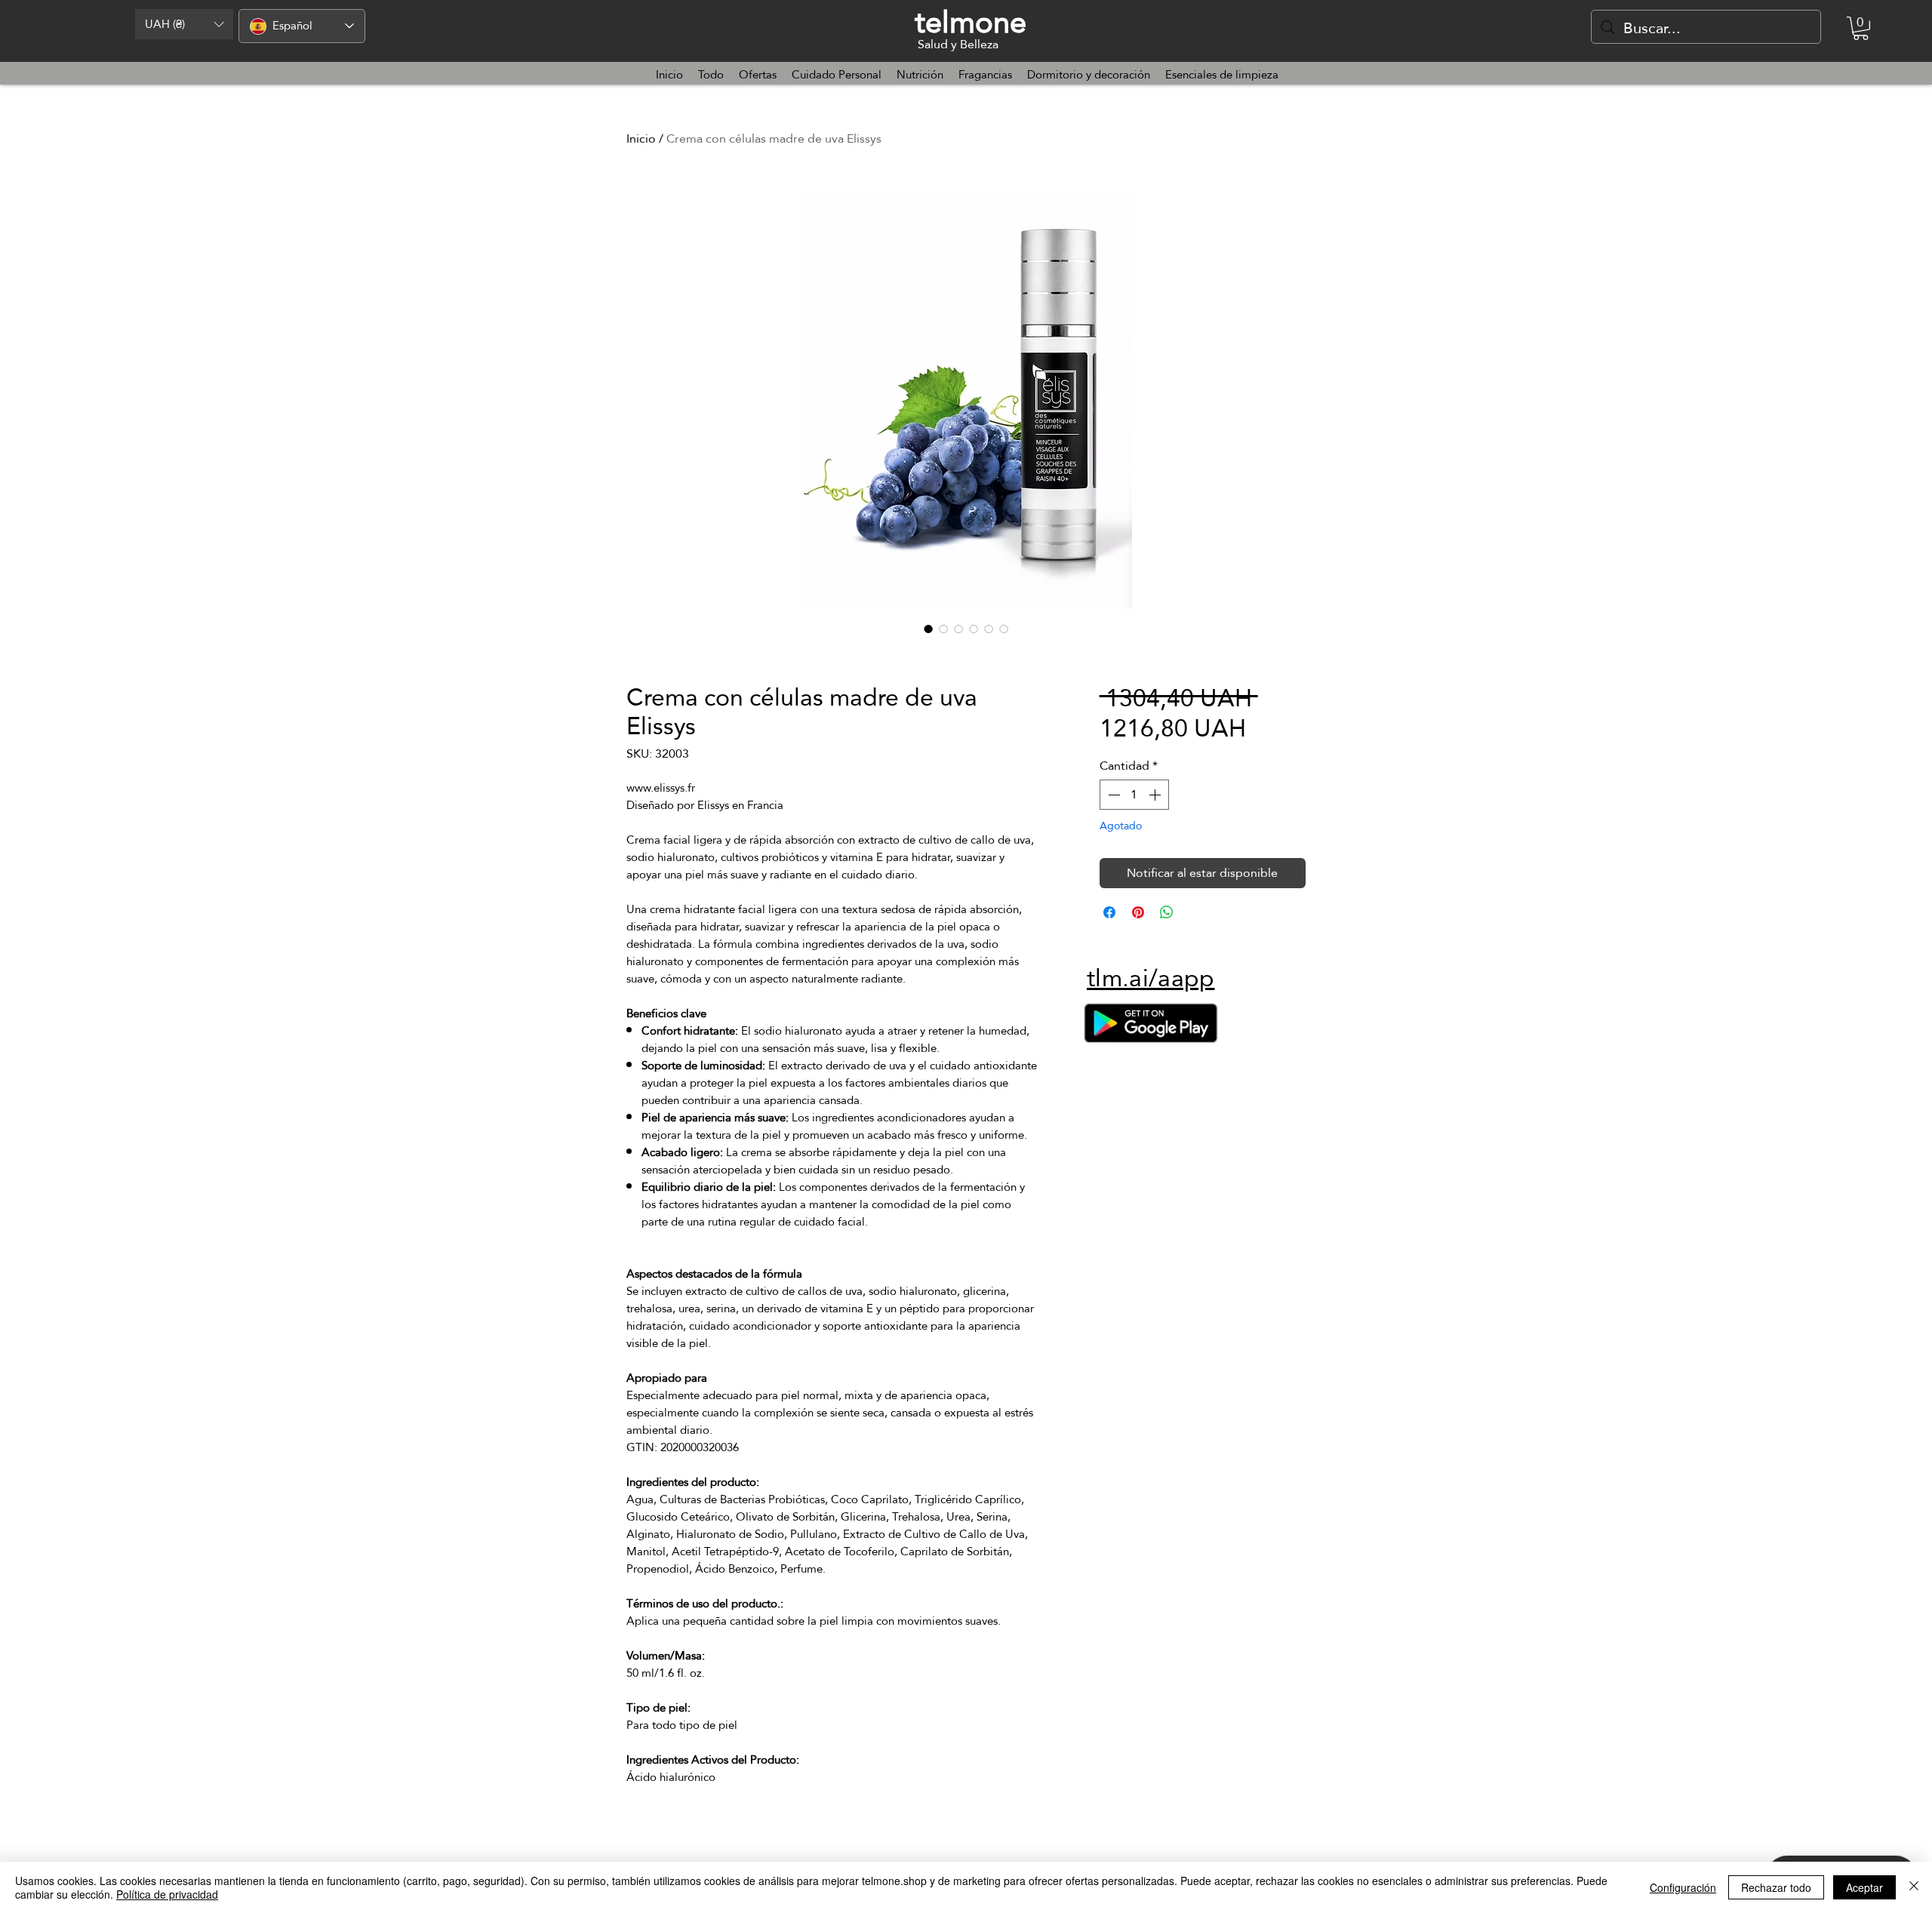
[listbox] (184, 24)
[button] (184, 24)
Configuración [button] (1683, 1887)
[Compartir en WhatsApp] (1167, 912)
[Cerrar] (1914, 1887)
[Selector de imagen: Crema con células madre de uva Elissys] (928, 629)
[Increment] (1156, 795)
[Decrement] (1112, 795)
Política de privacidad (167, 1894)
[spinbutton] (1134, 795)
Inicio (641, 138)
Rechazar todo (1776, 1887)
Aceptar (1864, 1887)
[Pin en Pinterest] (1138, 912)
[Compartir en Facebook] (1109, 912)
